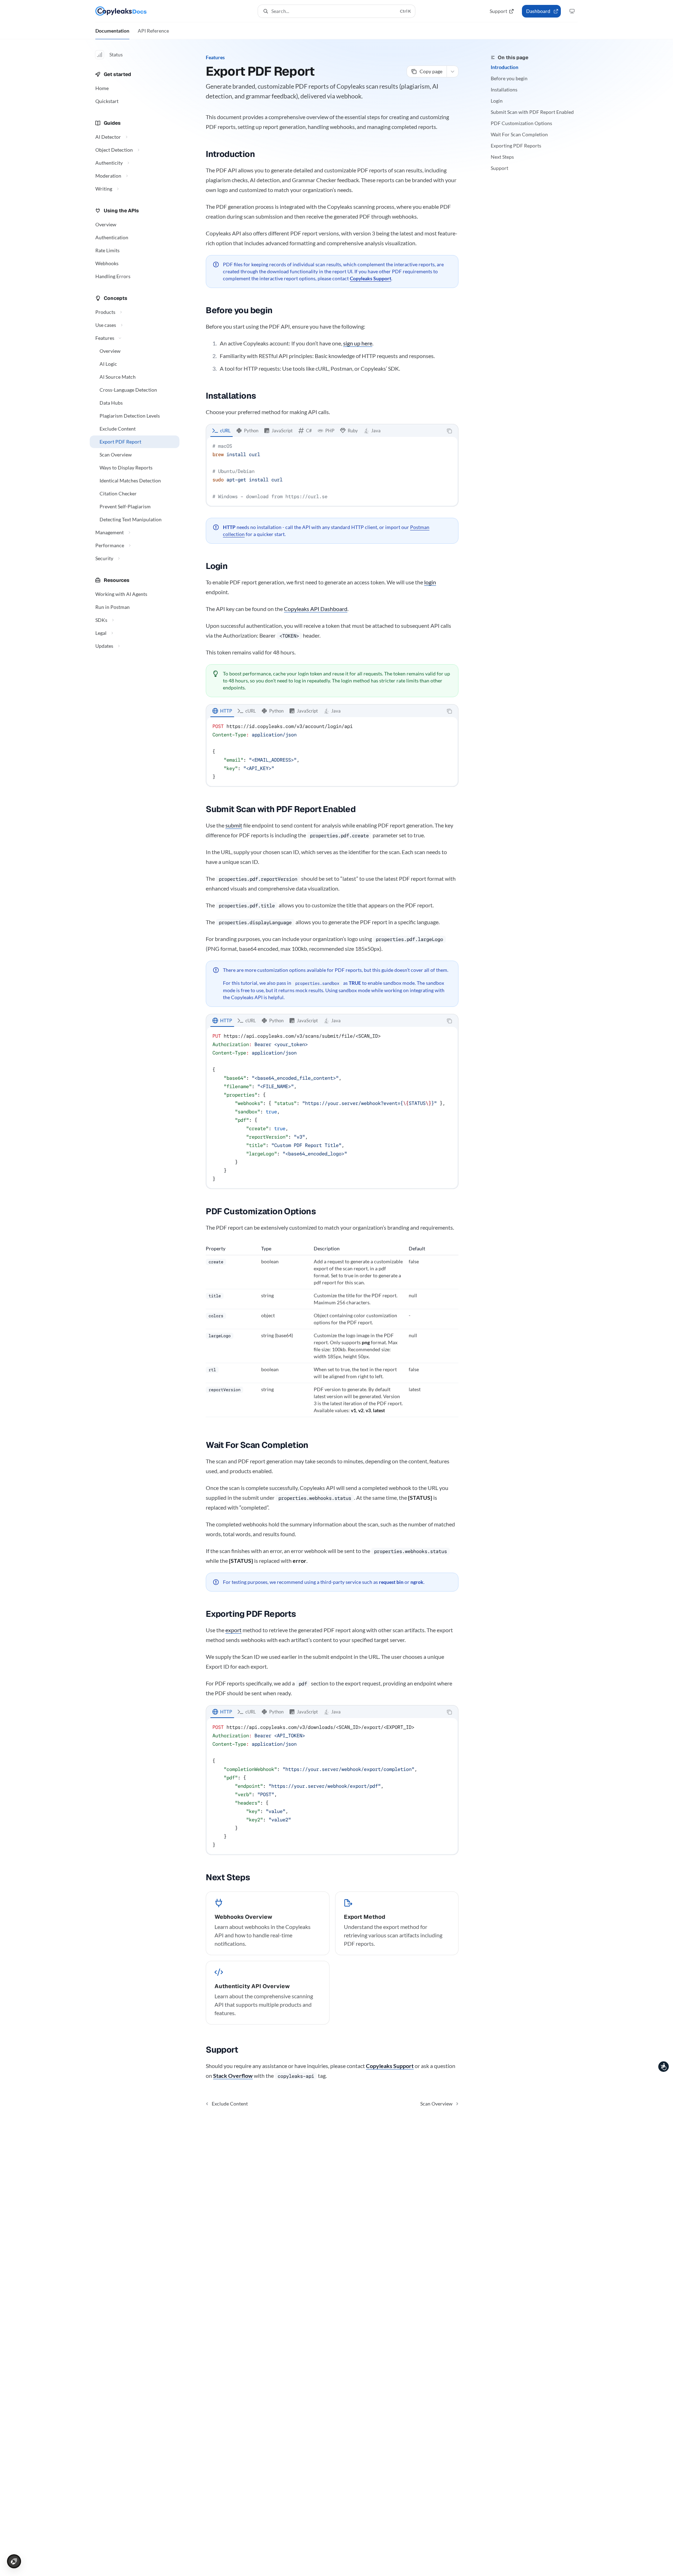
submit (234, 825)
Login (497, 101)
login (430, 582)
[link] (267, 1923)
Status (116, 54)
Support (499, 168)
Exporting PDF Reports (516, 146)
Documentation (112, 31)
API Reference (153, 31)
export (233, 1630)
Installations (504, 90)
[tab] (222, 431)
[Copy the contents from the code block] (449, 431)
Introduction (505, 67)
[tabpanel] (332, 471)
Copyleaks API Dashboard (316, 609)
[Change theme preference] (572, 11)
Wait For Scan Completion (519, 134)
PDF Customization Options (521, 123)
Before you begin (509, 78)
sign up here (358, 343)
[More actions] (453, 71)
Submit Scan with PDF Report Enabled (532, 112)
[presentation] (332, 1107)
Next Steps (502, 157)
